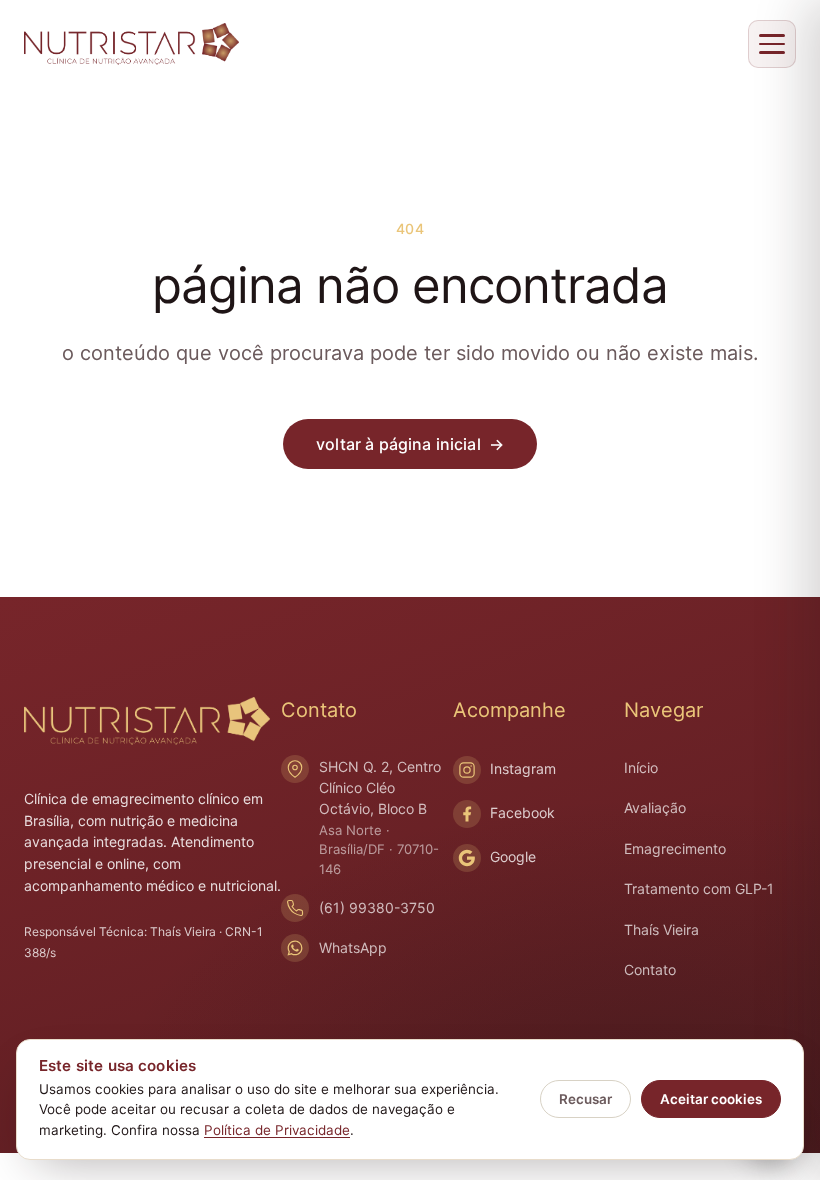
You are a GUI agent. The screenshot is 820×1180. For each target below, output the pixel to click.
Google (513, 856)
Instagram (523, 768)
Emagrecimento (675, 848)
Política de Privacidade (277, 1130)
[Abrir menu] (772, 44)
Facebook (522, 812)
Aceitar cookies (711, 1099)
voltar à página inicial (410, 444)
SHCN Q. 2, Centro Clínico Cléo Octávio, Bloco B (380, 817)
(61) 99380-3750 (377, 907)
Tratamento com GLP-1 (699, 888)
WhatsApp (353, 947)
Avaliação (655, 807)
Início (641, 767)
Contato (650, 969)
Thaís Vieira (661, 929)
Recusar (585, 1099)
